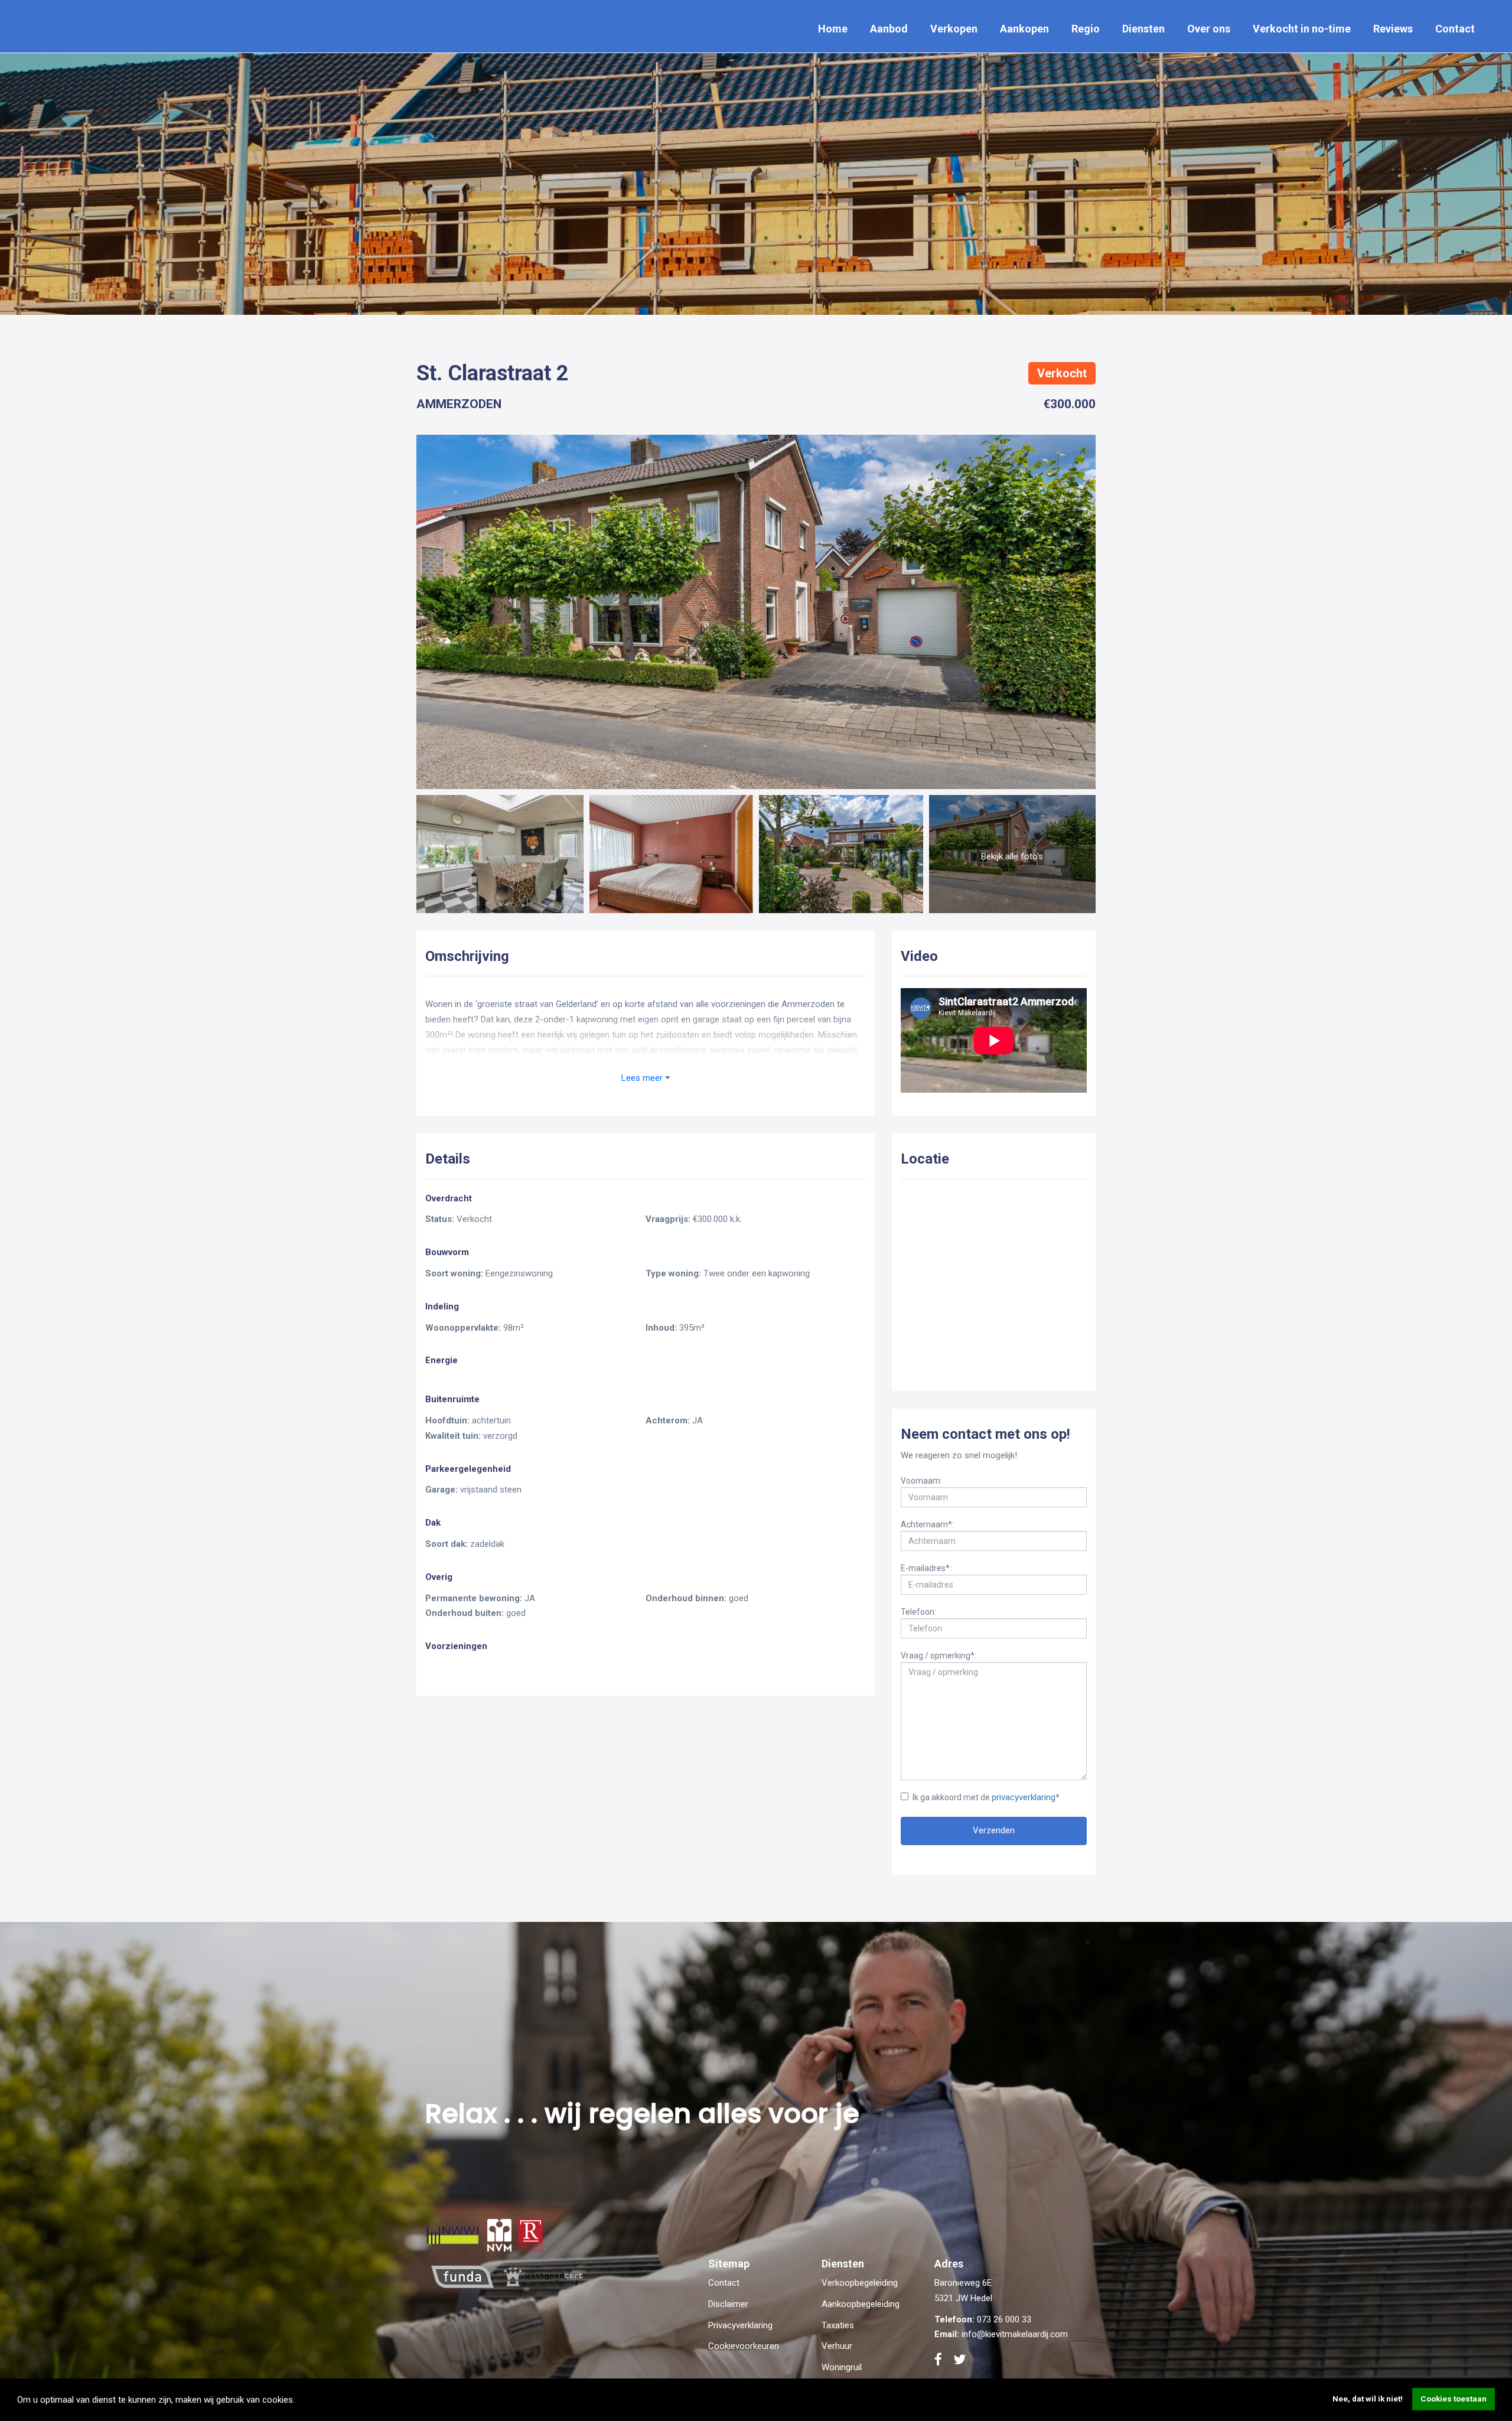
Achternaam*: (927, 1524)
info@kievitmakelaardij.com (1015, 2334)
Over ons (1209, 29)
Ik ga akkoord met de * (986, 1797)
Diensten (1143, 29)
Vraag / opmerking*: (939, 1655)
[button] (299, 2401)
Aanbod (889, 29)
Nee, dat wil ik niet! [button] (1368, 2399)
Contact (1455, 29)
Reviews (1393, 29)
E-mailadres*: (926, 1568)
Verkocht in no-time (1302, 29)
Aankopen (1024, 29)
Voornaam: (921, 1480)
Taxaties (838, 2325)
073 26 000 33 (1004, 2319)
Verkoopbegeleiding (860, 2283)
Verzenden (994, 1830)
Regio (1086, 29)
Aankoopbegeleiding (861, 2304)
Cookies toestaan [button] (1454, 2399)
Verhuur (837, 2346)
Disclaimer (728, 2304)
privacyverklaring (1024, 1797)
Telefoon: (918, 1611)
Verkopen (954, 29)
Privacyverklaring (740, 2325)
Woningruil (842, 2367)
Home (833, 29)
